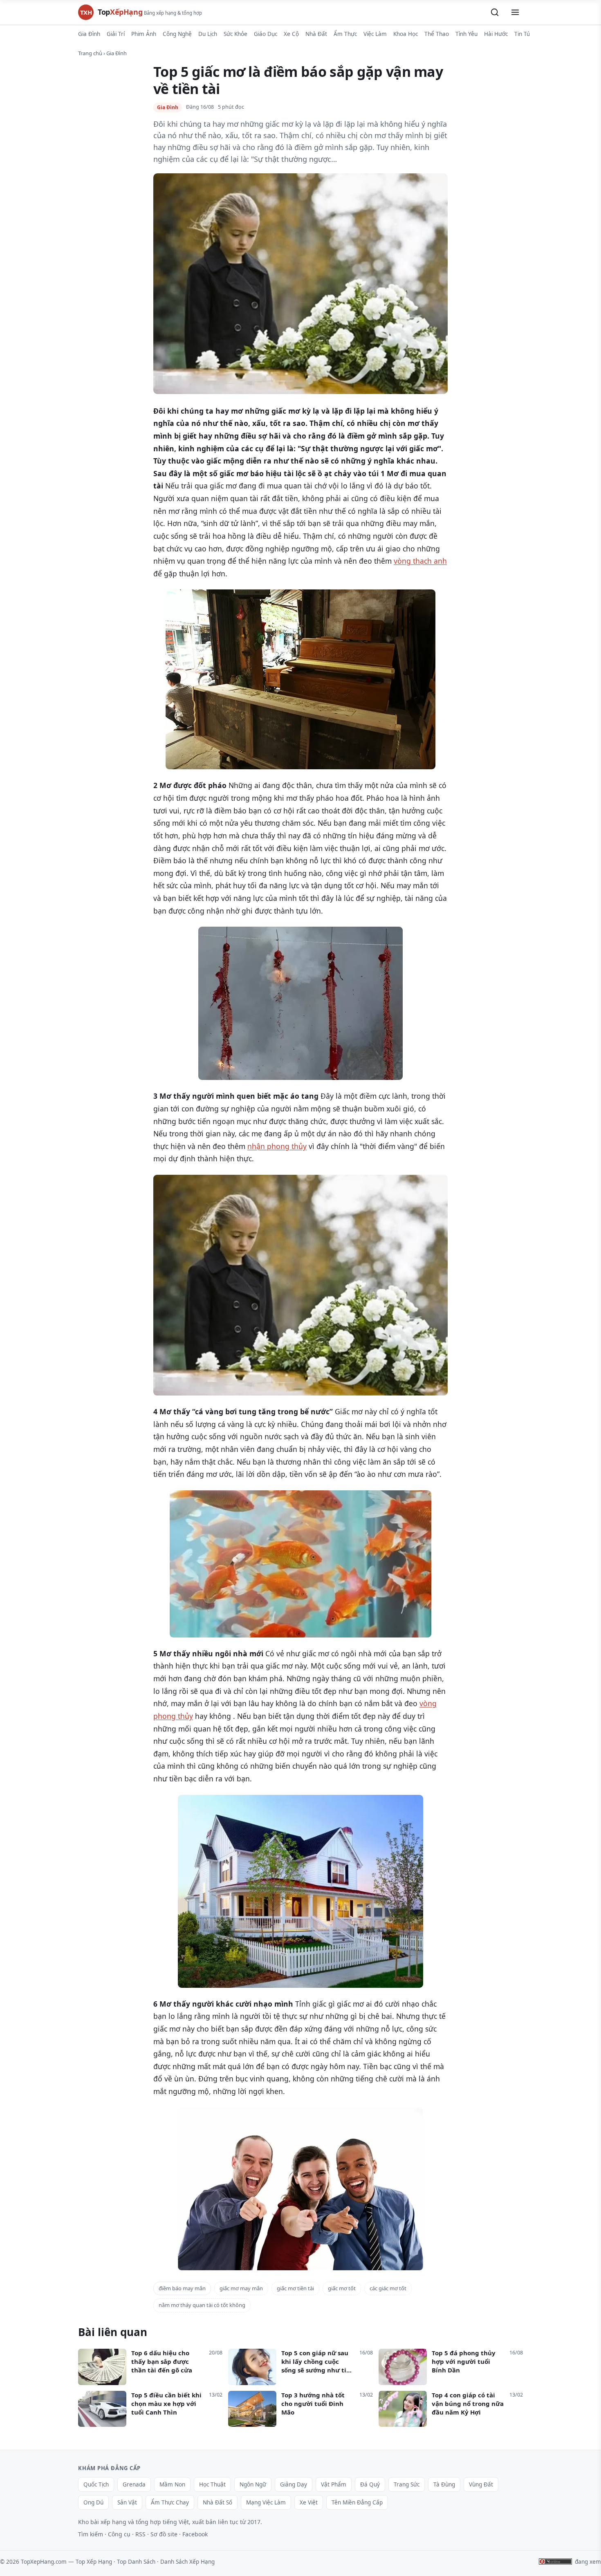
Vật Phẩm (334, 2484)
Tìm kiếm (91, 2534)
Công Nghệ (177, 34)
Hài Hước (496, 34)
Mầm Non (172, 2484)
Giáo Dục (266, 34)
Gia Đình (89, 34)
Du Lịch (208, 34)
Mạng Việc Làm (266, 2502)
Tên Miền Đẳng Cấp (357, 2502)
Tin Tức (524, 34)
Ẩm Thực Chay (170, 2502)
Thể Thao (437, 34)
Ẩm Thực (345, 34)
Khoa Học (406, 34)
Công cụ (119, 2534)
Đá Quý (370, 2484)
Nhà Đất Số (218, 2502)
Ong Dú (93, 2502)
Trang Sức (407, 2484)
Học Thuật (212, 2484)
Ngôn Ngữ (253, 2484)
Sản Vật (127, 2502)
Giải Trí (116, 34)
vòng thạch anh (420, 561)
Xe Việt (309, 2502)
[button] (495, 12)
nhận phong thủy (277, 1146)
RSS (140, 2534)
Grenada (134, 2484)
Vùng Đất (481, 2484)
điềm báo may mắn (182, 2288)
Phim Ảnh (144, 34)
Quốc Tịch (96, 2484)
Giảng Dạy (294, 2484)
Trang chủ (90, 53)
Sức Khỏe (235, 34)
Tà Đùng (444, 2484)
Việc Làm (375, 34)
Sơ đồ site (164, 2534)
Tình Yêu (466, 34)
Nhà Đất (316, 34)
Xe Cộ (291, 34)
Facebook (195, 2534)
